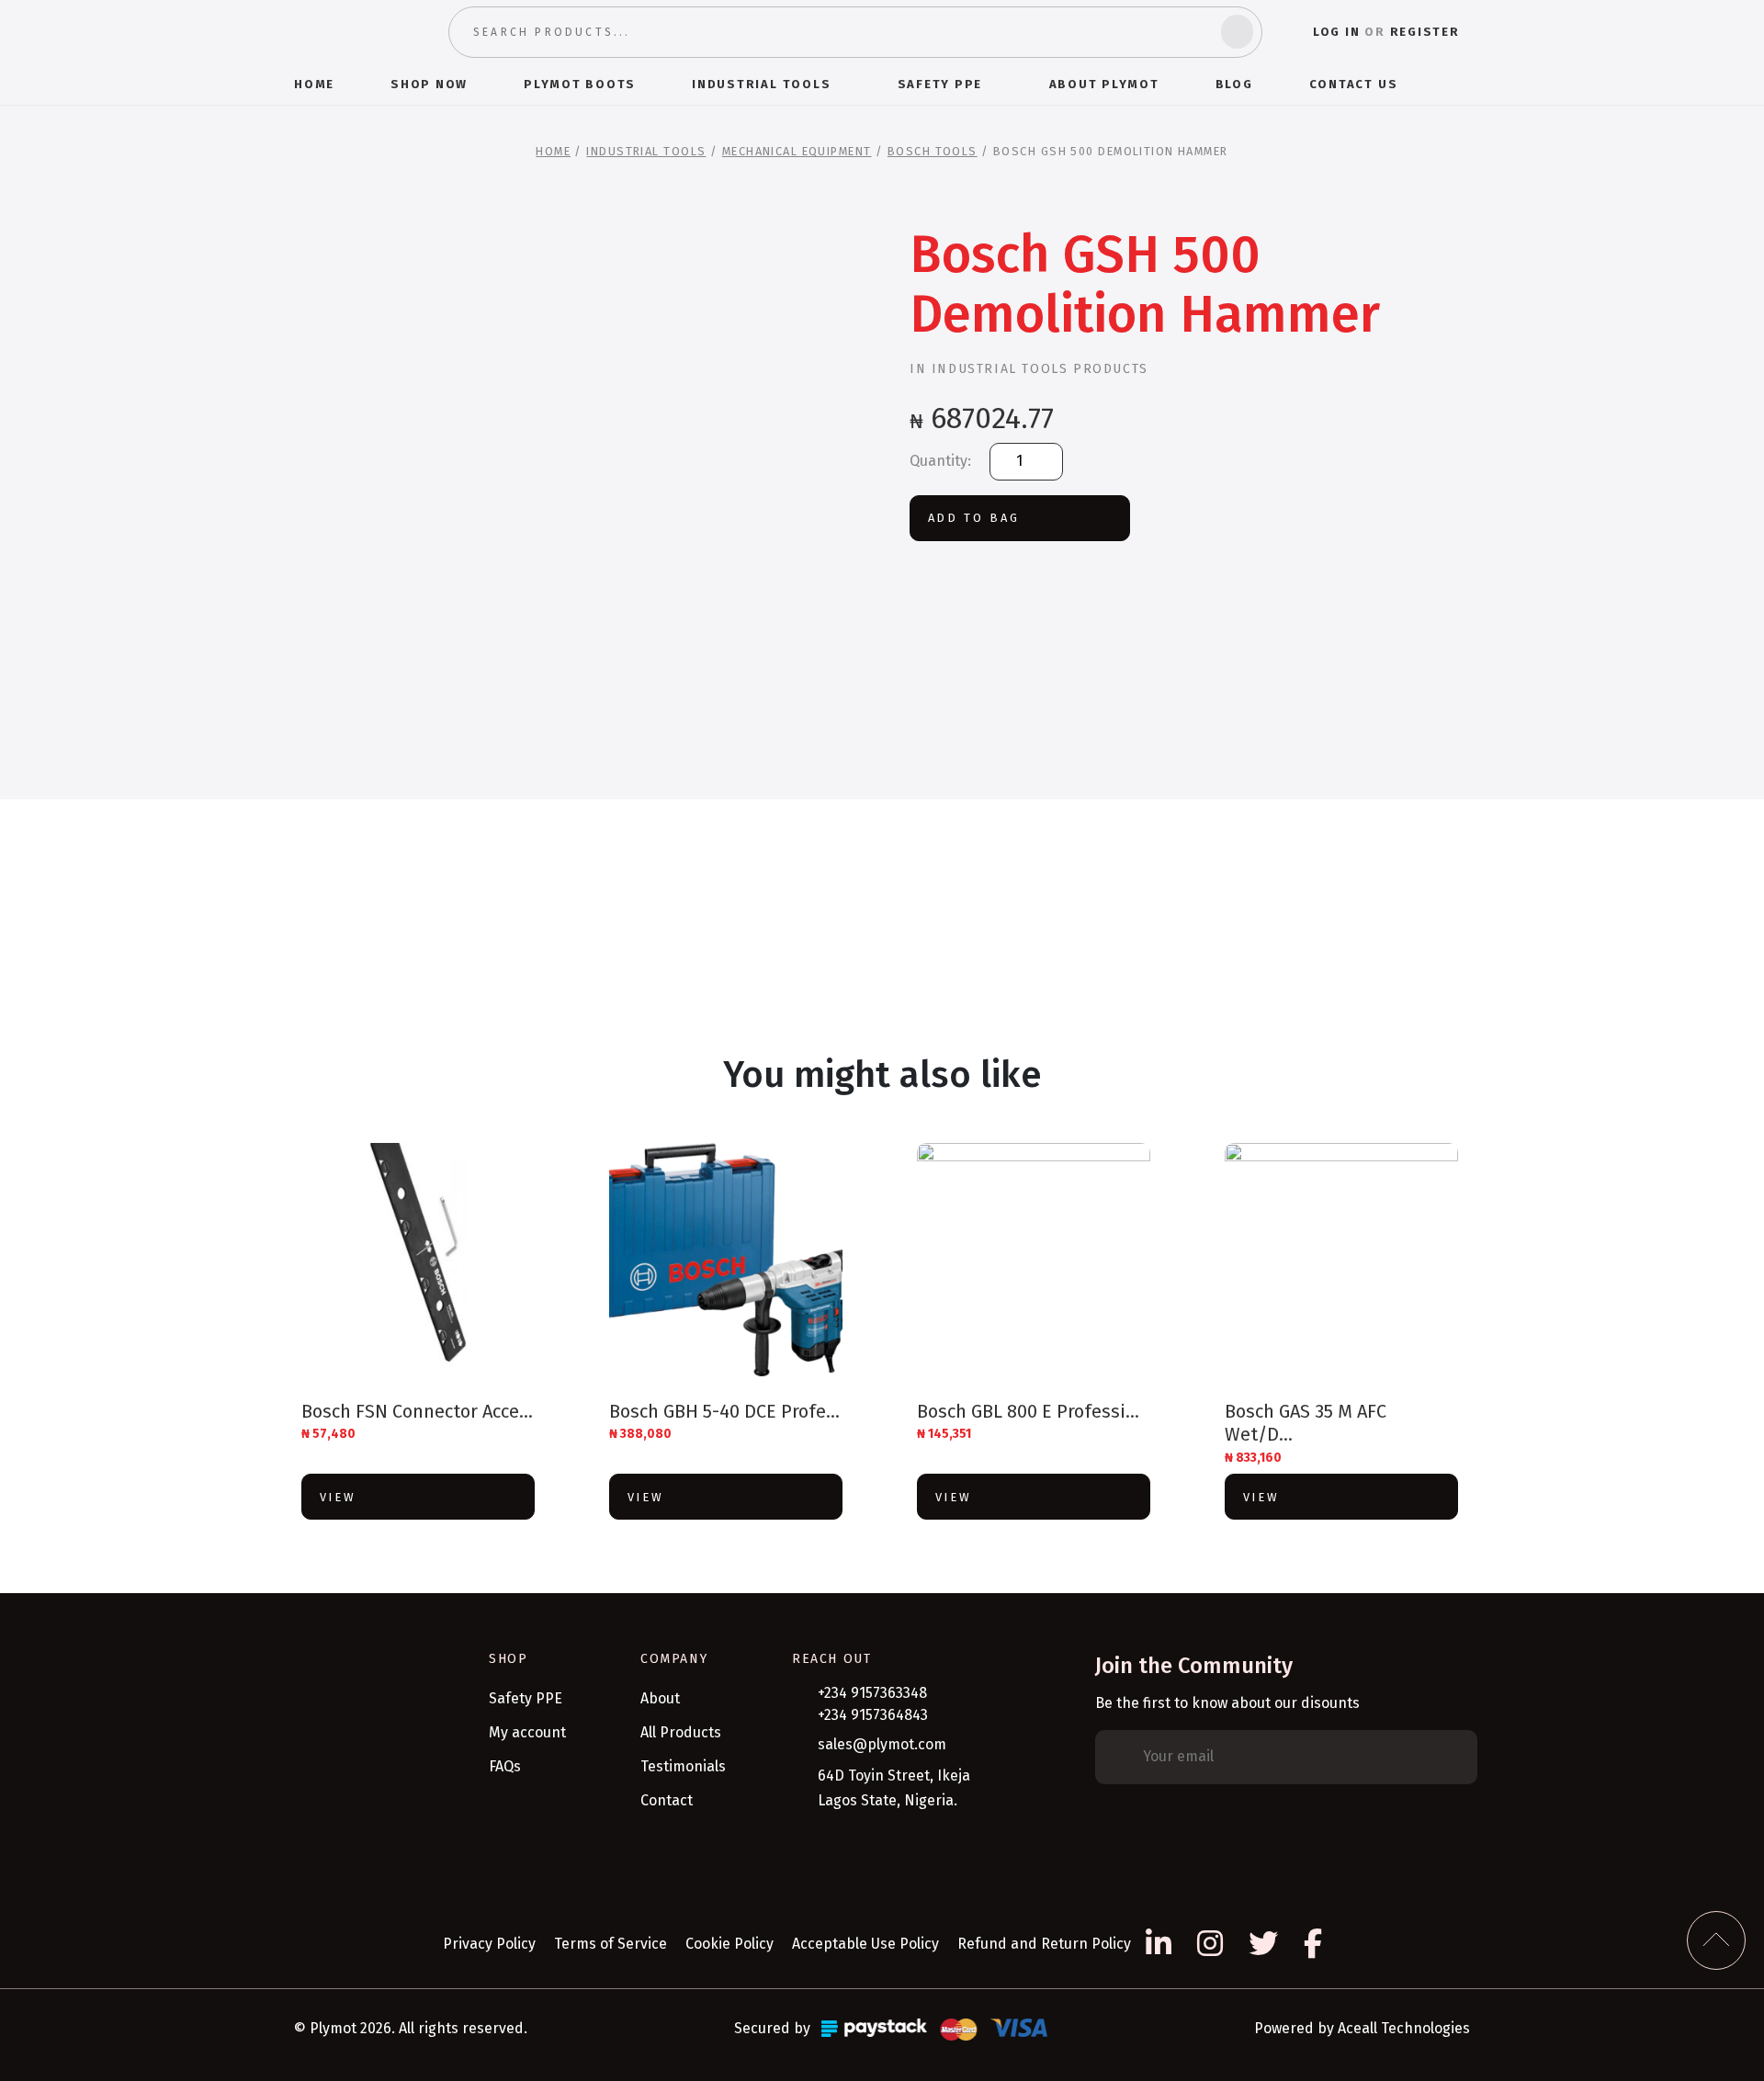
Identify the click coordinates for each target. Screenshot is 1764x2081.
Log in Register (1386, 32)
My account (527, 1732)
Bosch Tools (933, 151)
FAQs (505, 1766)
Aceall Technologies (1404, 2028)
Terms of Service (611, 1944)
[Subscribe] (1450, 1758)
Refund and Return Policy (1044, 1944)
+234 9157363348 (872, 1693)
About (660, 1698)
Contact (667, 1800)
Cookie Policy (729, 1944)
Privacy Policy (489, 1944)
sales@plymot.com (882, 1744)
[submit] (1237, 32)
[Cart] (1462, 84)
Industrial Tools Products (1040, 369)
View (338, 1497)
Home (553, 151)
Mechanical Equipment (797, 151)
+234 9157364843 (873, 1715)
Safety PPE (526, 1698)
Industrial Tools (646, 151)
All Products (681, 1732)
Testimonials (683, 1766)
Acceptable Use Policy (865, 1944)
